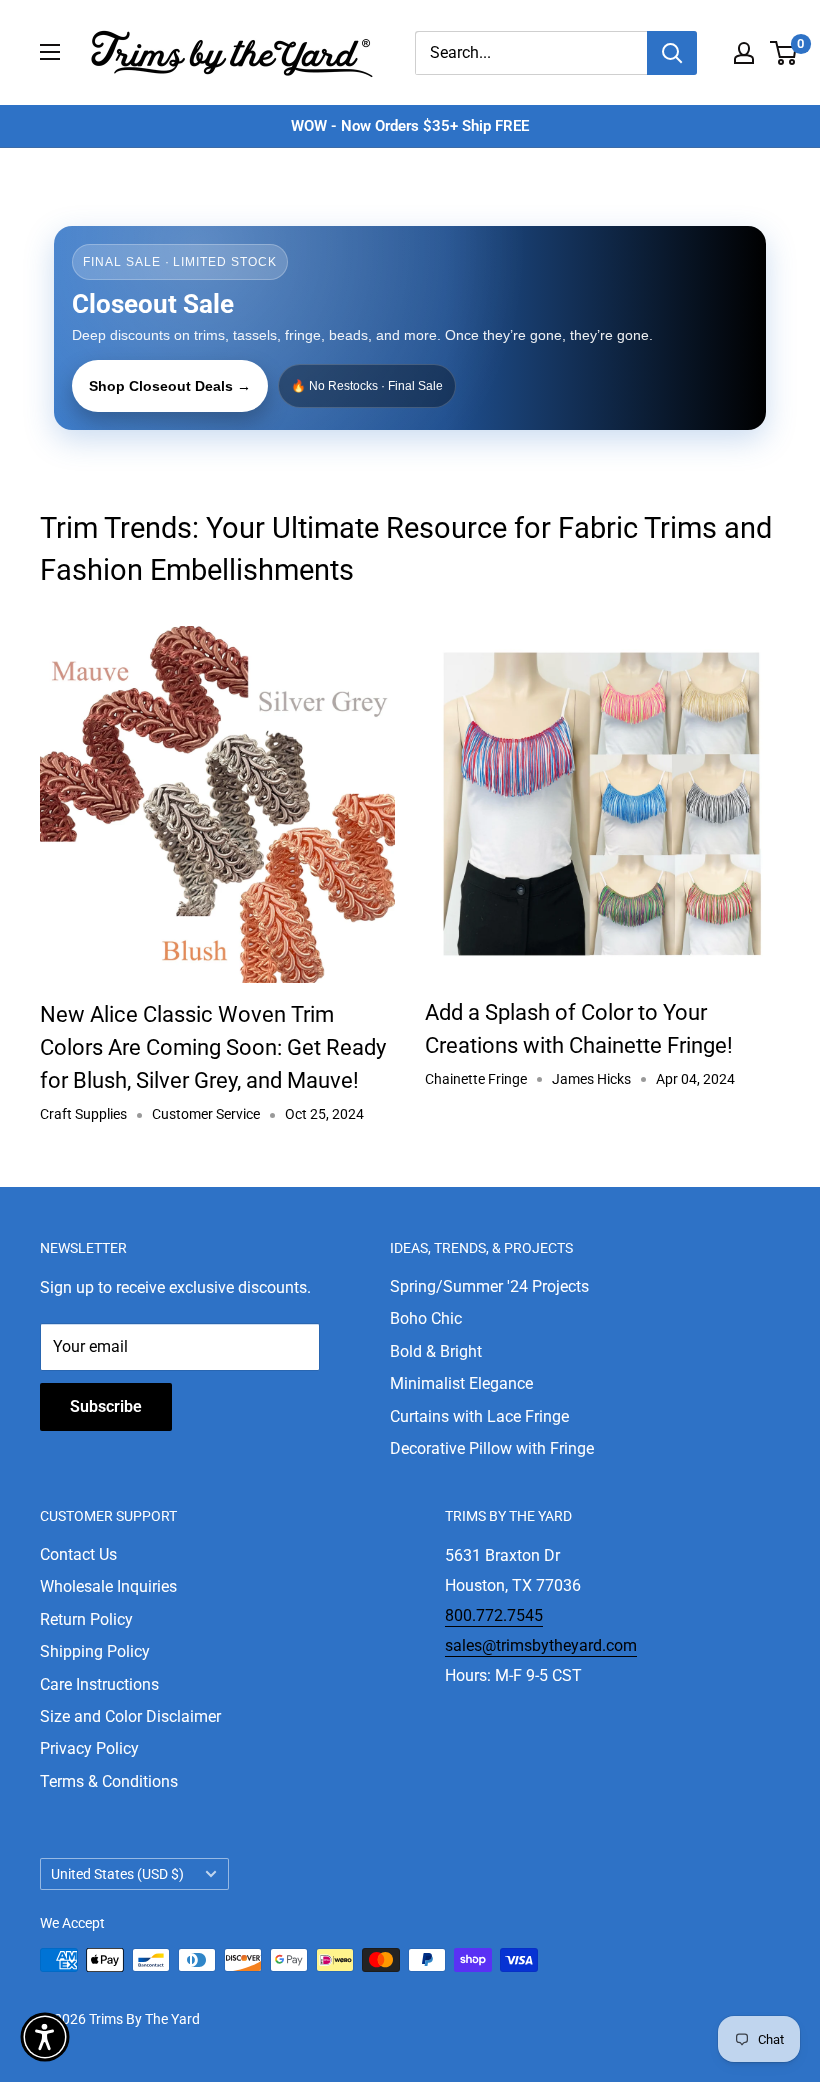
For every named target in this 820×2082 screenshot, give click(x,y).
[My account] (744, 53)
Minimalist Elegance (461, 1383)
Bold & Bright (436, 1351)
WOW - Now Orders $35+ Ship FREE (410, 126)
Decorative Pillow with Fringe (492, 1448)
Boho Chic (426, 1318)
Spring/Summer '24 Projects (489, 1286)
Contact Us (78, 1554)
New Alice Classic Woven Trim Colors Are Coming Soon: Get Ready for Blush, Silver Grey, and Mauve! (213, 1047)
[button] (45, 2037)
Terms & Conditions (109, 1781)
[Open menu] (50, 52)
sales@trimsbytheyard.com (541, 1645)
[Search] (672, 53)
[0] (784, 53)
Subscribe (106, 1406)
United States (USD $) (117, 1874)
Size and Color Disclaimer (130, 1716)
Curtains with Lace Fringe (479, 1416)
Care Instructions (99, 1684)
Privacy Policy (89, 1748)
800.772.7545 (494, 1615)
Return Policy (86, 1619)
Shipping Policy (95, 1651)
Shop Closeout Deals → (170, 386)
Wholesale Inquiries (108, 1586)
